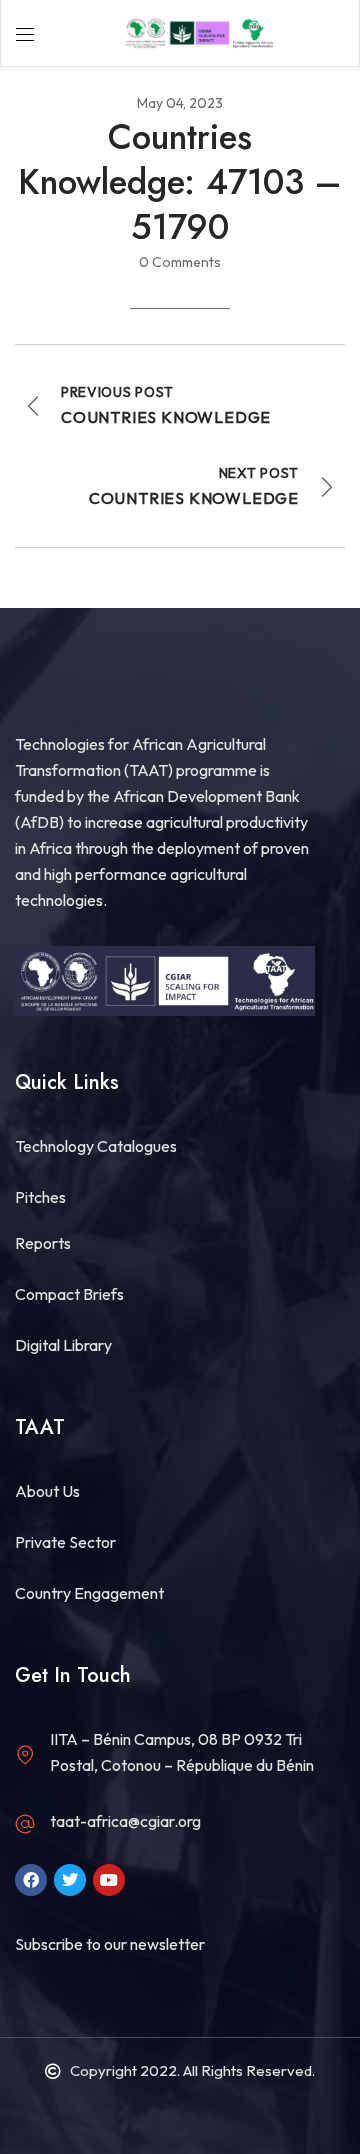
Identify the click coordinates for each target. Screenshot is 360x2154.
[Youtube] (109, 1880)
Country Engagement (89, 1593)
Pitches (40, 1197)
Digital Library (63, 1345)
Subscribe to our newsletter (110, 1944)
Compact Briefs (69, 1294)
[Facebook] (31, 1880)
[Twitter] (70, 1880)
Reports (43, 1243)
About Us (47, 1491)
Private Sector (65, 1542)
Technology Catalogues (96, 1146)
